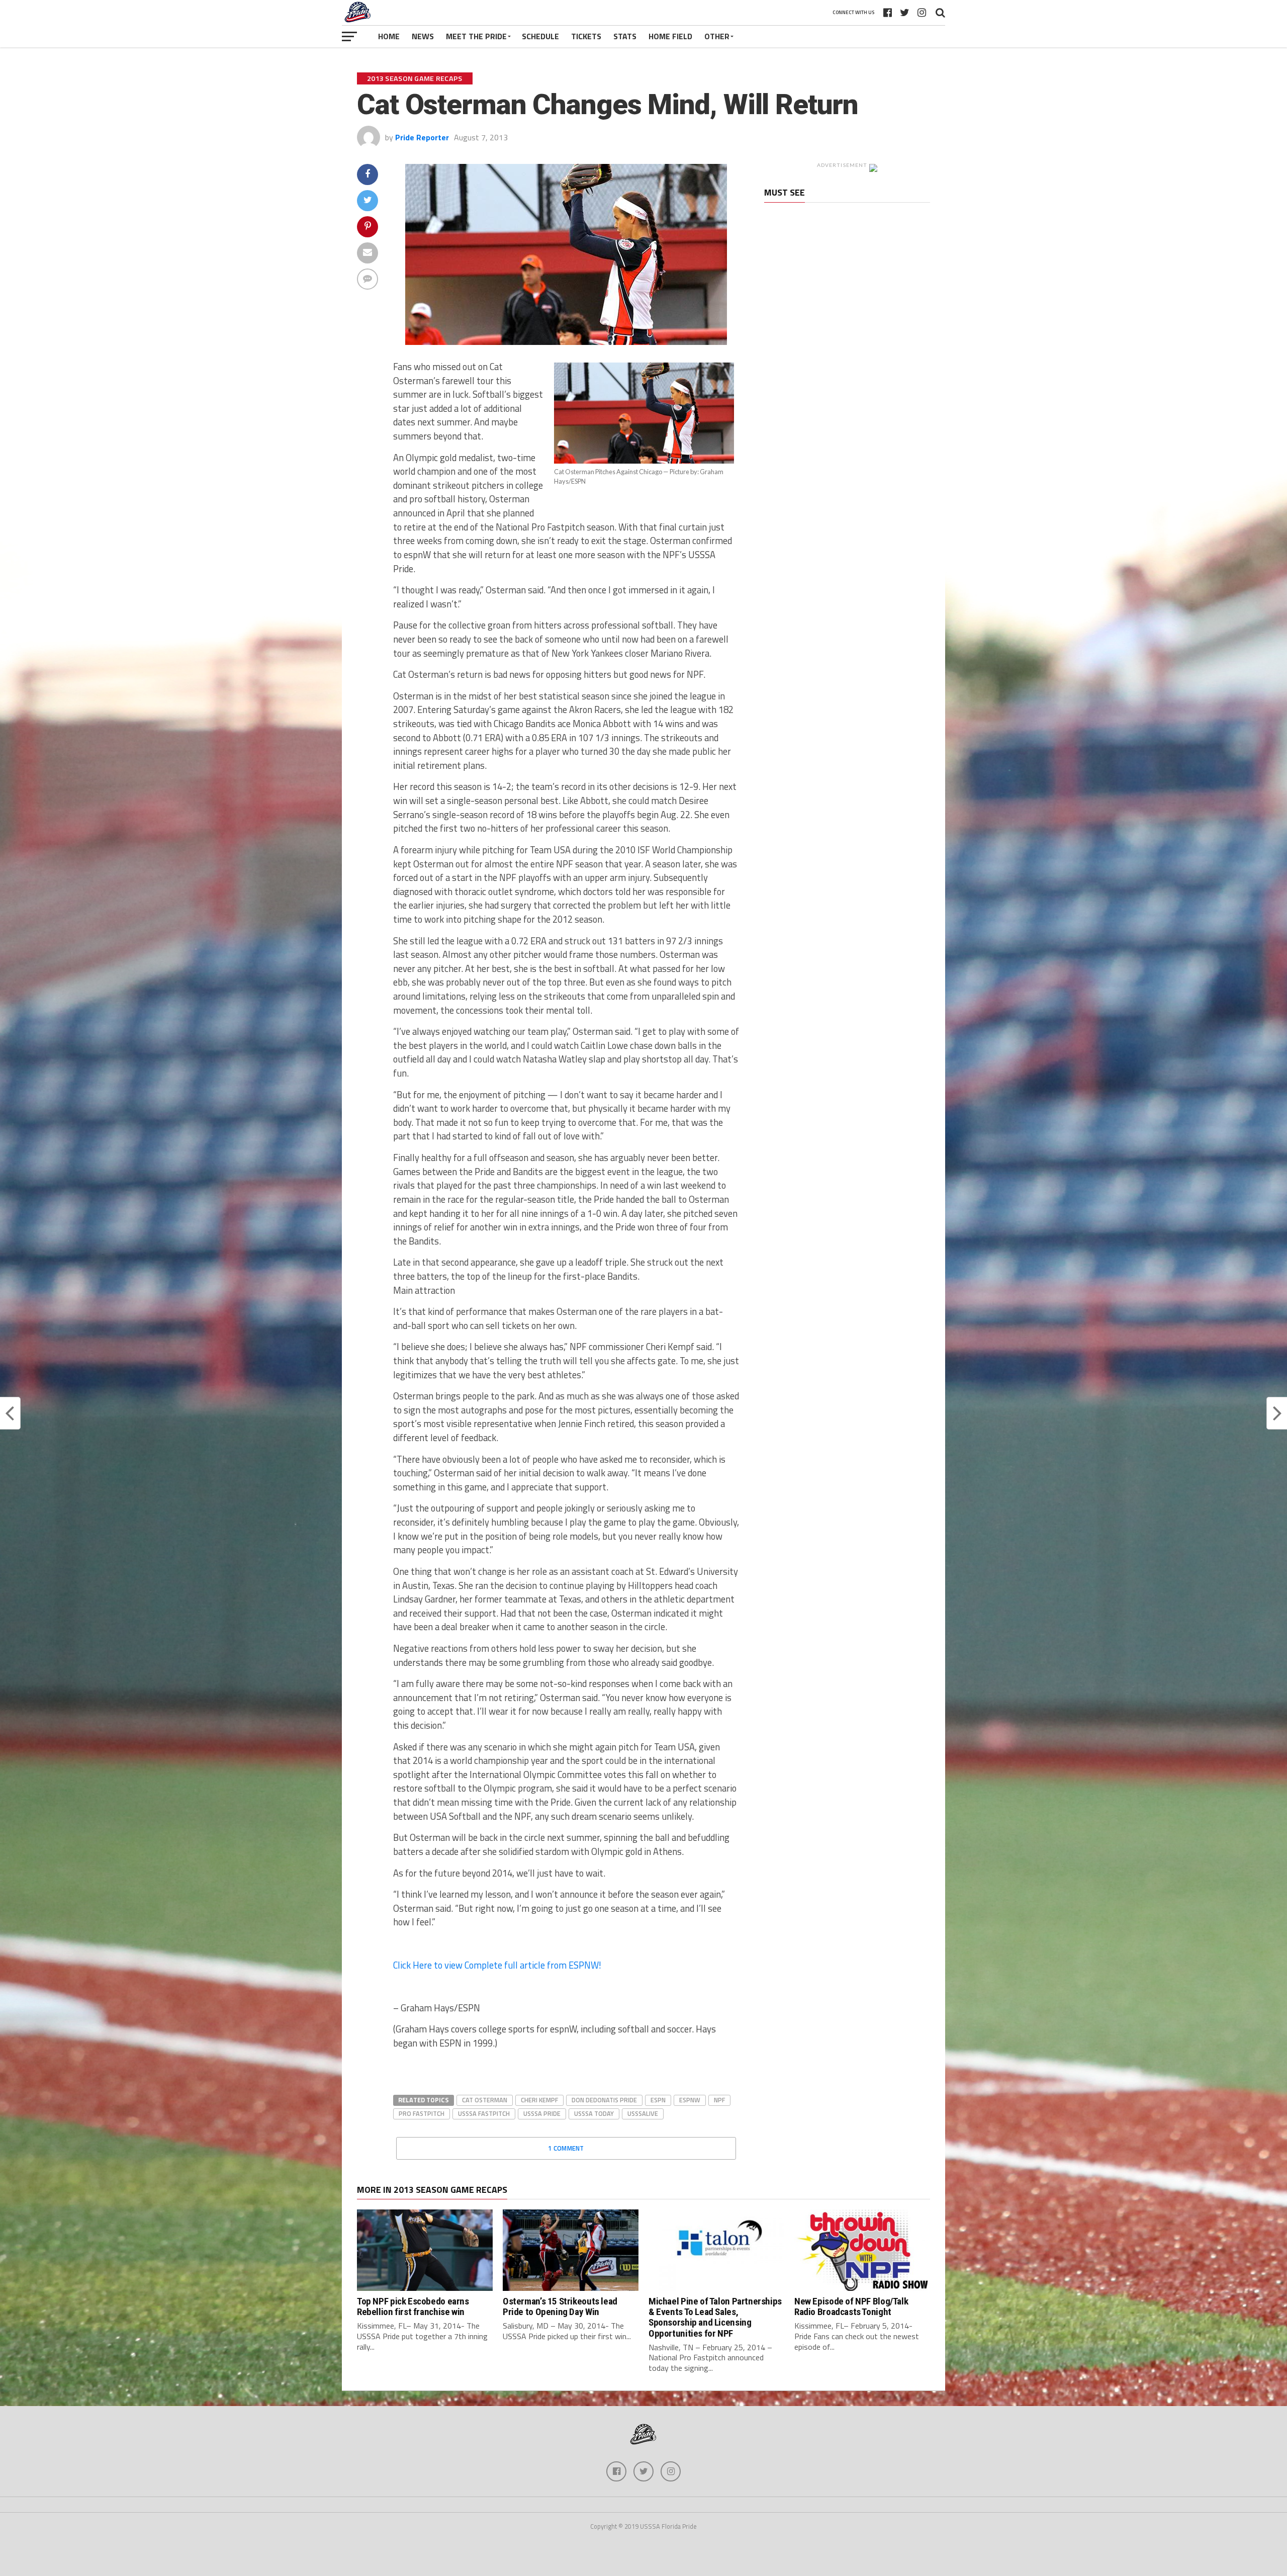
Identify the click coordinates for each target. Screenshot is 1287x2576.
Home (389, 36)
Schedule (540, 36)
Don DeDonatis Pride (604, 2100)
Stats (625, 36)
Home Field (670, 36)
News (423, 36)
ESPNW (690, 2100)
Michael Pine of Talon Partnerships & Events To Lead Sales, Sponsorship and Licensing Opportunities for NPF (715, 2317)
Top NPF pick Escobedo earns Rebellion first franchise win (413, 2306)
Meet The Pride (476, 36)
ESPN (658, 2100)
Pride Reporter (422, 137)
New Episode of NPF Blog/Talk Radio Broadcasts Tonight (851, 2306)
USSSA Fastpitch (484, 2113)
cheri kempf (539, 2100)
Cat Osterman (485, 2100)
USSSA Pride (542, 2113)
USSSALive (643, 2113)
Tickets (586, 36)
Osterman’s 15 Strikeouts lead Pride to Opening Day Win (560, 2306)
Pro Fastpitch (422, 2113)
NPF (719, 2100)
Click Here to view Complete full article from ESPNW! (497, 1965)
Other (717, 36)
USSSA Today (594, 2113)
